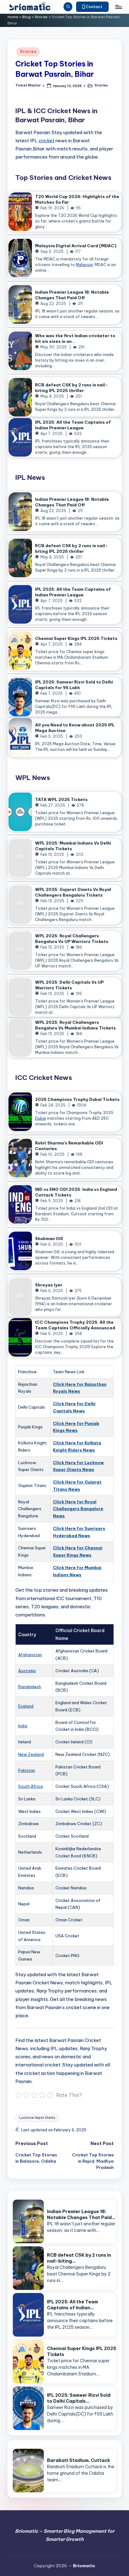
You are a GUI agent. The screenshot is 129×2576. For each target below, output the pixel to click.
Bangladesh (30, 1687)
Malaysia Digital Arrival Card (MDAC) (76, 246)
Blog (26, 17)
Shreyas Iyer (49, 1285)
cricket (46, 141)
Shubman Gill (49, 1238)
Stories (41, 17)
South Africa (31, 1786)
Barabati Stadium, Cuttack (78, 2460)
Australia (27, 1671)
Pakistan (27, 1770)
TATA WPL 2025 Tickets (61, 799)
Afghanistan (30, 1655)
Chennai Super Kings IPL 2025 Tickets (76, 638)
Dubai (41, 1118)
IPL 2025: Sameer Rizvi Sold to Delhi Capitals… (79, 2398)
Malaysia (84, 265)
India (23, 1726)
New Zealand (31, 1754)
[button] (93, 7)
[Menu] (118, 7)
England (26, 1706)
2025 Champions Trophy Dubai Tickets (77, 1099)
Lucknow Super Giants (37, 2118)
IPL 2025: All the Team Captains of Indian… (72, 2305)
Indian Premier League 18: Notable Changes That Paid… (81, 2215)
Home (13, 17)
